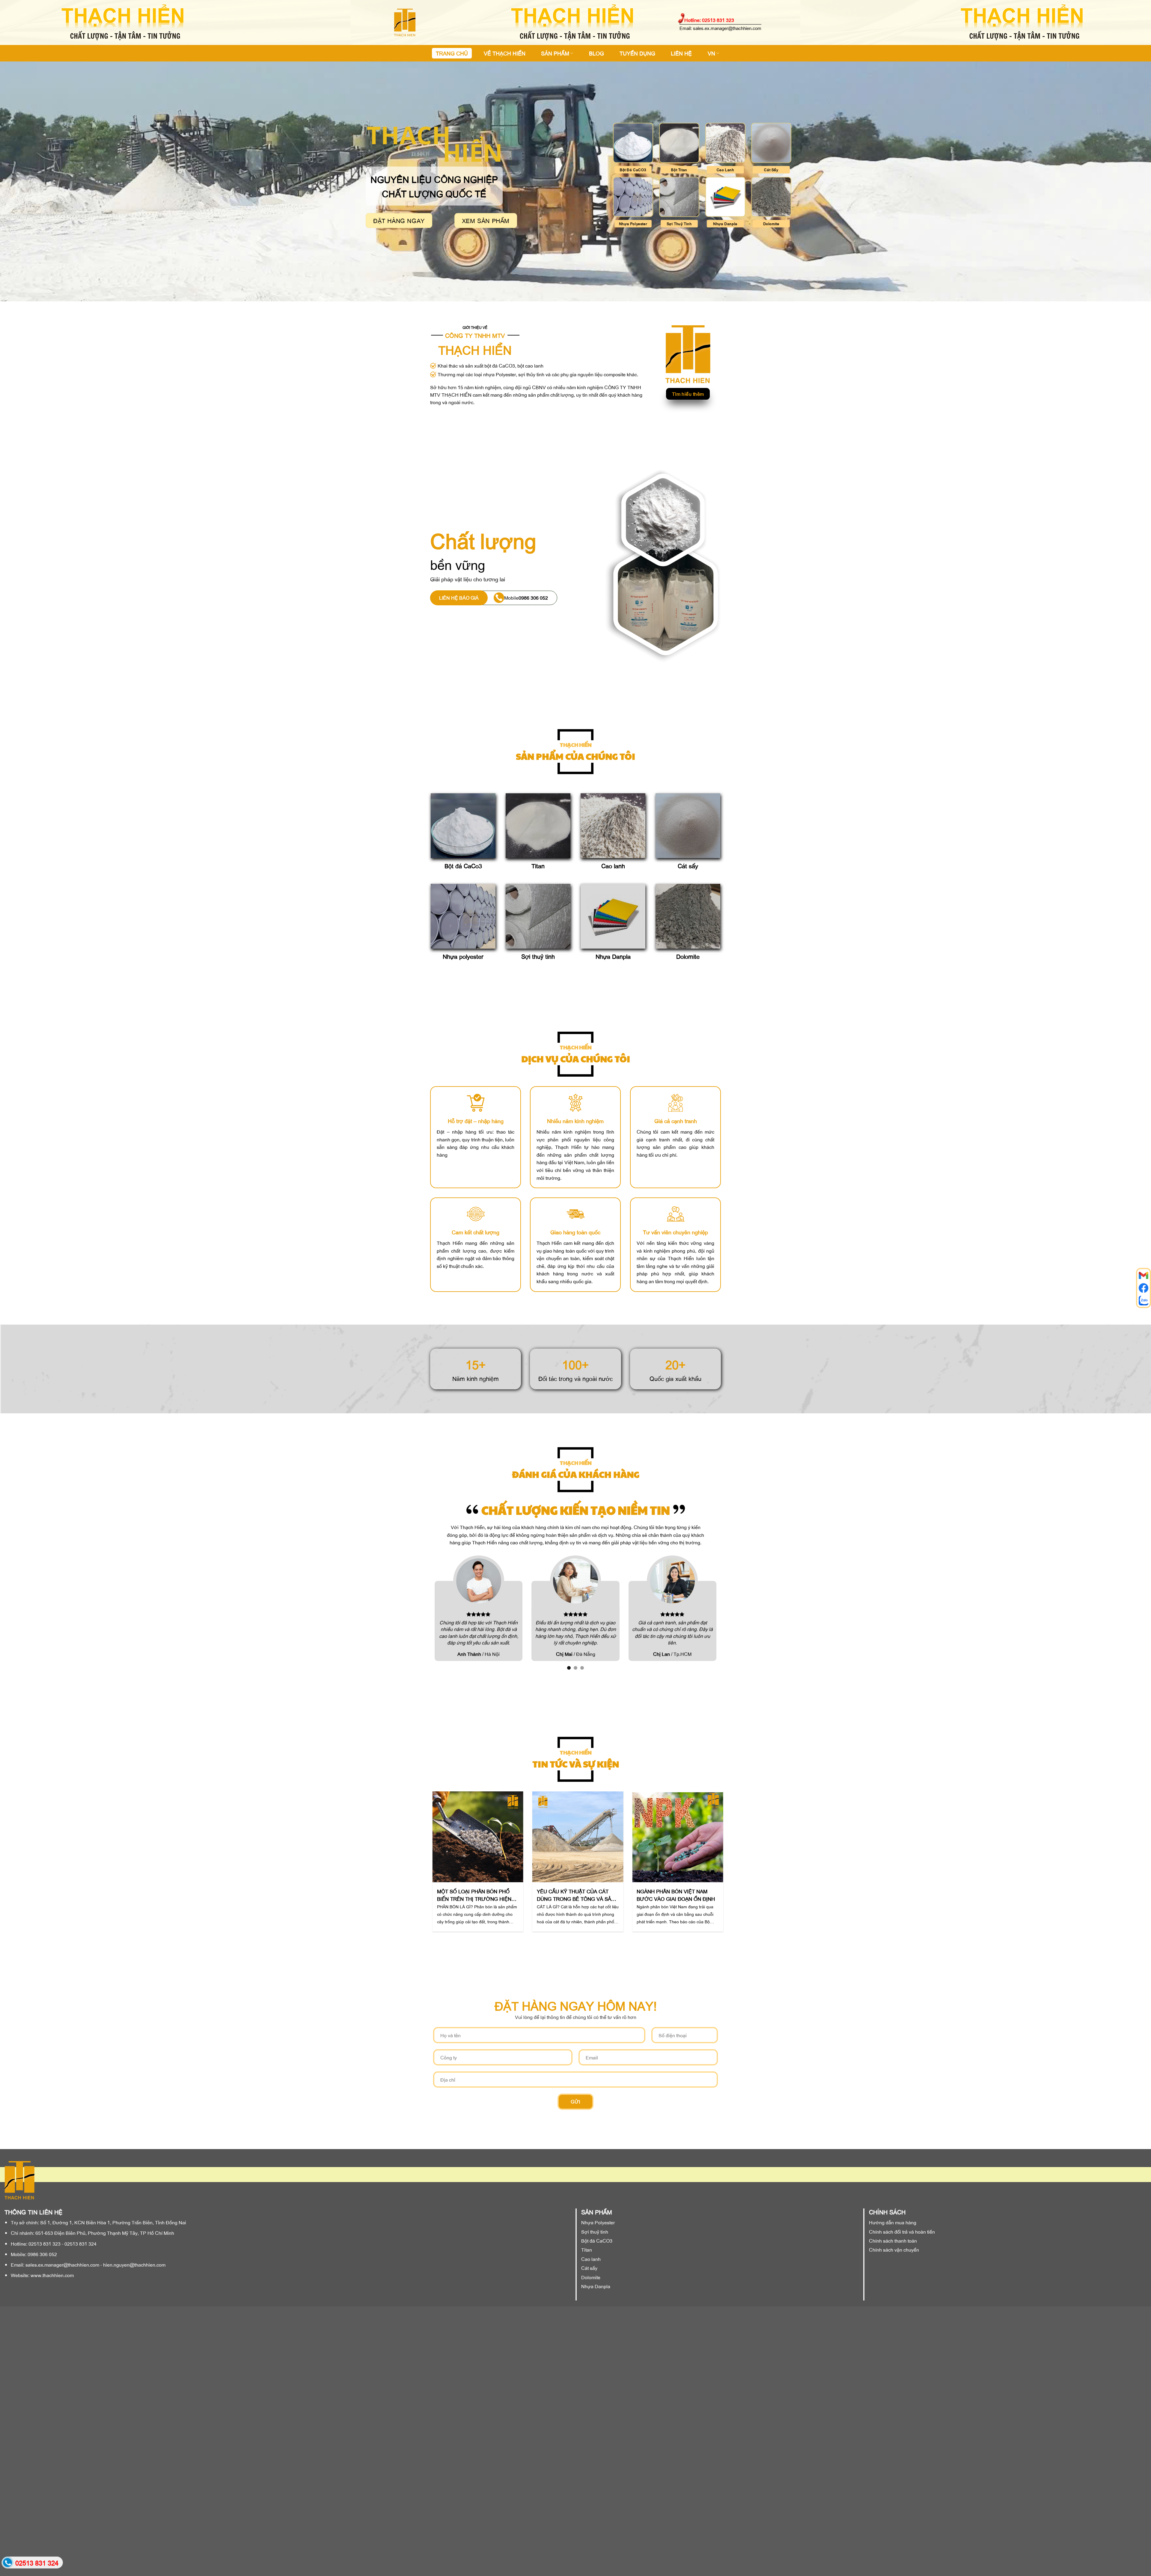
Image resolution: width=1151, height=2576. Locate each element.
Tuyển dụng (637, 53)
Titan (538, 866)
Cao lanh (613, 866)
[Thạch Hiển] (435, 22)
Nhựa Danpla (613, 956)
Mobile (526, 598)
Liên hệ (681, 53)
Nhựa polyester (463, 956)
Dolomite (688, 956)
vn (711, 53)
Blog (596, 53)
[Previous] (439, 1871)
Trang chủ (452, 53)
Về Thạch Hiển (505, 53)
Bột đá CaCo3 (463, 866)
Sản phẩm (555, 53)
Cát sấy (688, 866)
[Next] (712, 1871)
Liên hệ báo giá (459, 598)
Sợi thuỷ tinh (538, 956)
